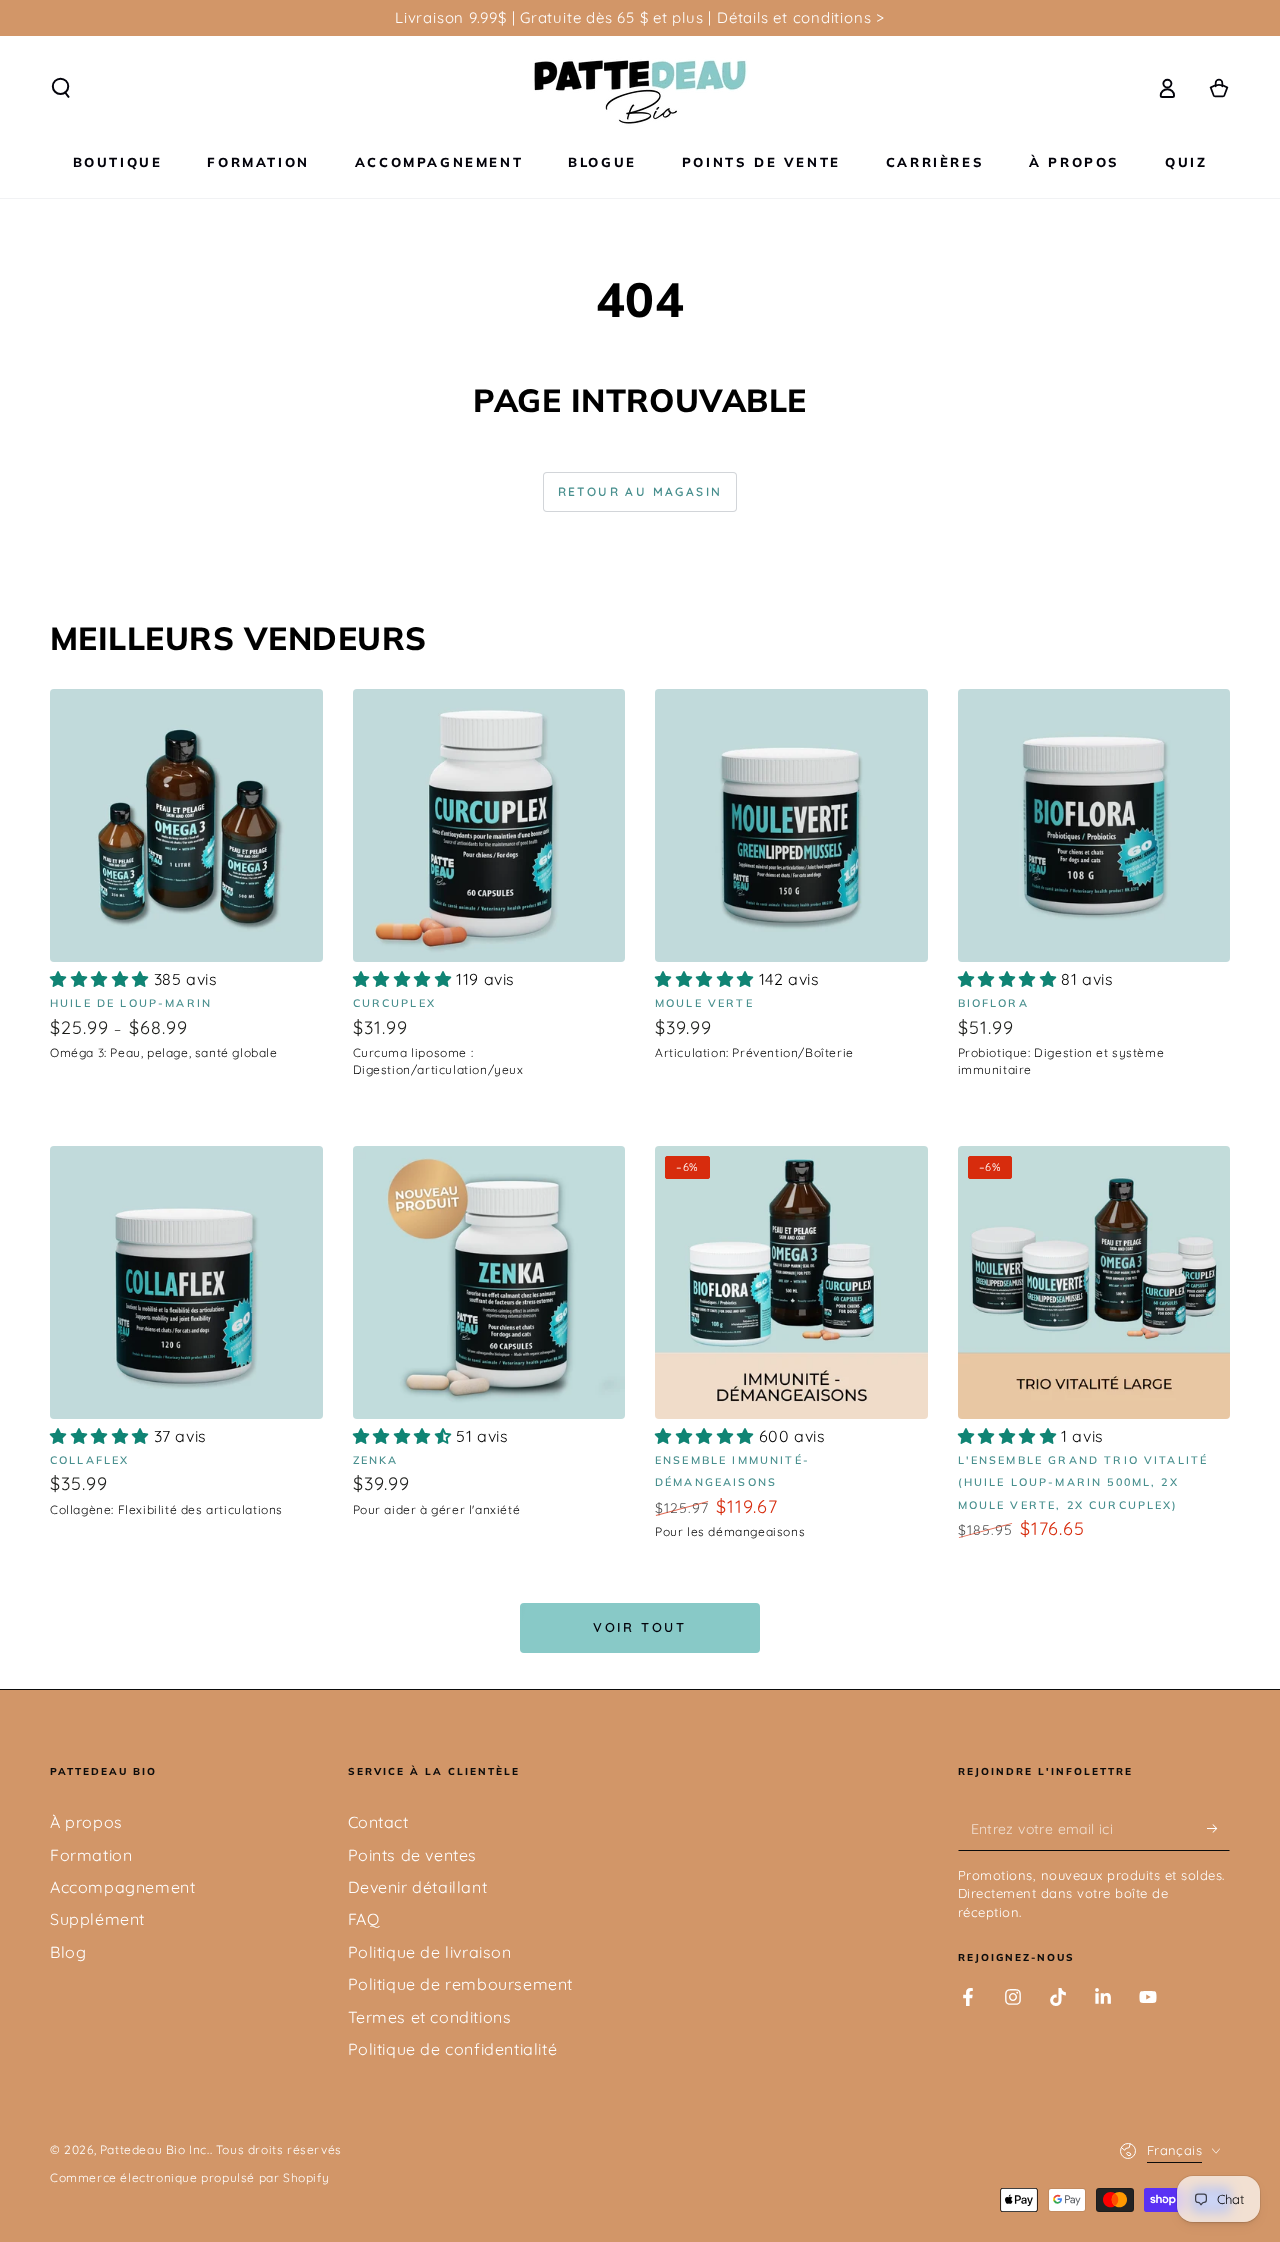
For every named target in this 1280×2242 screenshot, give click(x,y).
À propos (86, 1822)
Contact (378, 1822)
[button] (61, 88)
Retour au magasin (640, 491)
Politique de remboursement (461, 1984)
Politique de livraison (430, 1952)
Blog (68, 1952)
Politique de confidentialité (453, 2049)
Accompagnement (122, 1887)
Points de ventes (413, 1855)
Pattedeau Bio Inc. (155, 2149)
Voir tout (639, 1627)
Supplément (97, 1919)
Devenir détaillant (418, 1887)
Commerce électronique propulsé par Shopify (189, 2177)
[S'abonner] (1218, 1828)
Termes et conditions (430, 2017)
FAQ (364, 1919)
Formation (91, 1855)
